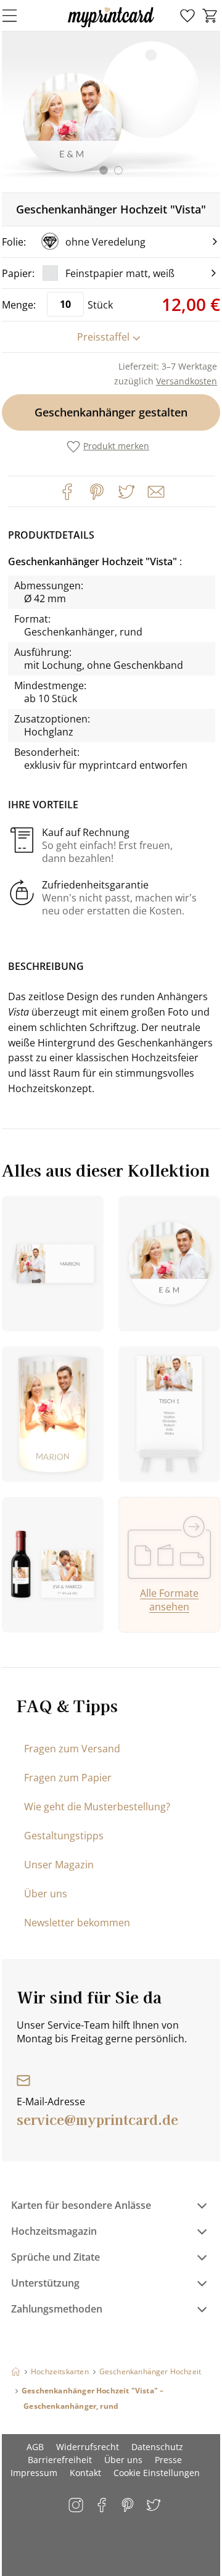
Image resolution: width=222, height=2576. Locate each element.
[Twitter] (126, 492)
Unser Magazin (59, 1865)
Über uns (46, 1894)
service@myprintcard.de (97, 2119)
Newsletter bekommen (77, 1923)
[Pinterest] (97, 492)
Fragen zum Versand (72, 1749)
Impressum (34, 2473)
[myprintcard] (111, 27)
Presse (168, 2460)
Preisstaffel (103, 337)
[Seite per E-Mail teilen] (155, 491)
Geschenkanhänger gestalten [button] (111, 412)
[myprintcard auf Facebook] (103, 2506)
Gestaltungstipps (64, 1836)
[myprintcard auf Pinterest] (129, 2506)
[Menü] (17, 15)
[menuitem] (187, 16)
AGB (35, 2447)
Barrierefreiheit (60, 2460)
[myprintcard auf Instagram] (77, 2506)
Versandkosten (187, 381)
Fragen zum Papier (68, 1778)
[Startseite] (16, 2371)
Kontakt (85, 2473)
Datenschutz (157, 2447)
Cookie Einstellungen (157, 2473)
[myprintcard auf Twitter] (154, 2506)
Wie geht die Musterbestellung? (97, 1807)
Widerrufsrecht (88, 2447)
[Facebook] (67, 492)
